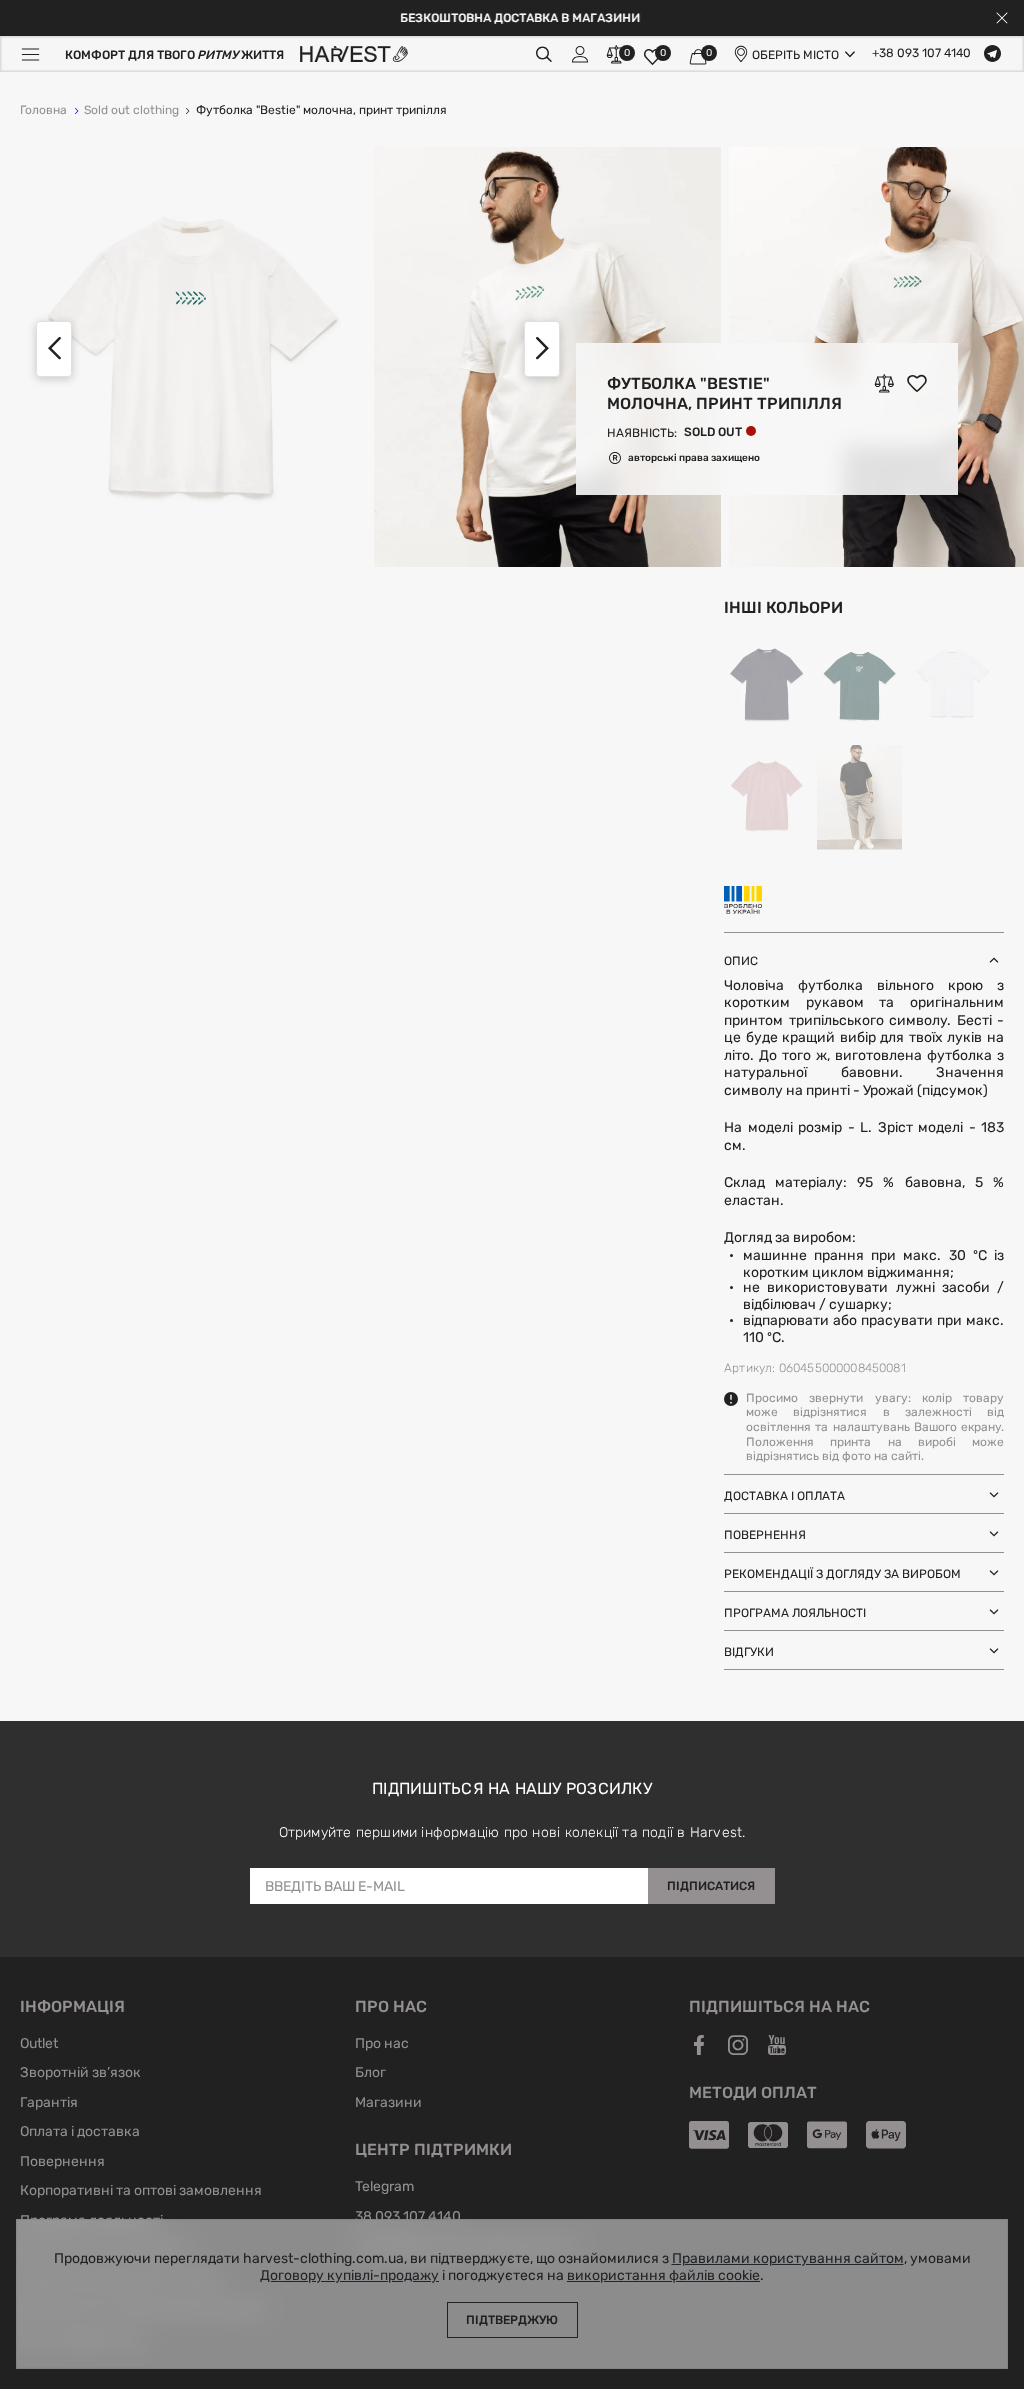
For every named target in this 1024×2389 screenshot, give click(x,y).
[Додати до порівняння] (884, 383)
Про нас (382, 2045)
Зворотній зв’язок (80, 2074)
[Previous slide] (54, 349)
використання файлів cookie (663, 2276)
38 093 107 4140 (408, 2218)
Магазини (388, 2104)
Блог (370, 2074)
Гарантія (49, 2104)
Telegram (384, 2188)
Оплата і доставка (80, 2133)
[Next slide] (542, 349)
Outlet (39, 2045)
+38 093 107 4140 (921, 54)
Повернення (62, 2163)
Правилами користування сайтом (788, 2259)
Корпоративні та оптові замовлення (141, 2192)
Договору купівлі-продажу (349, 2276)
